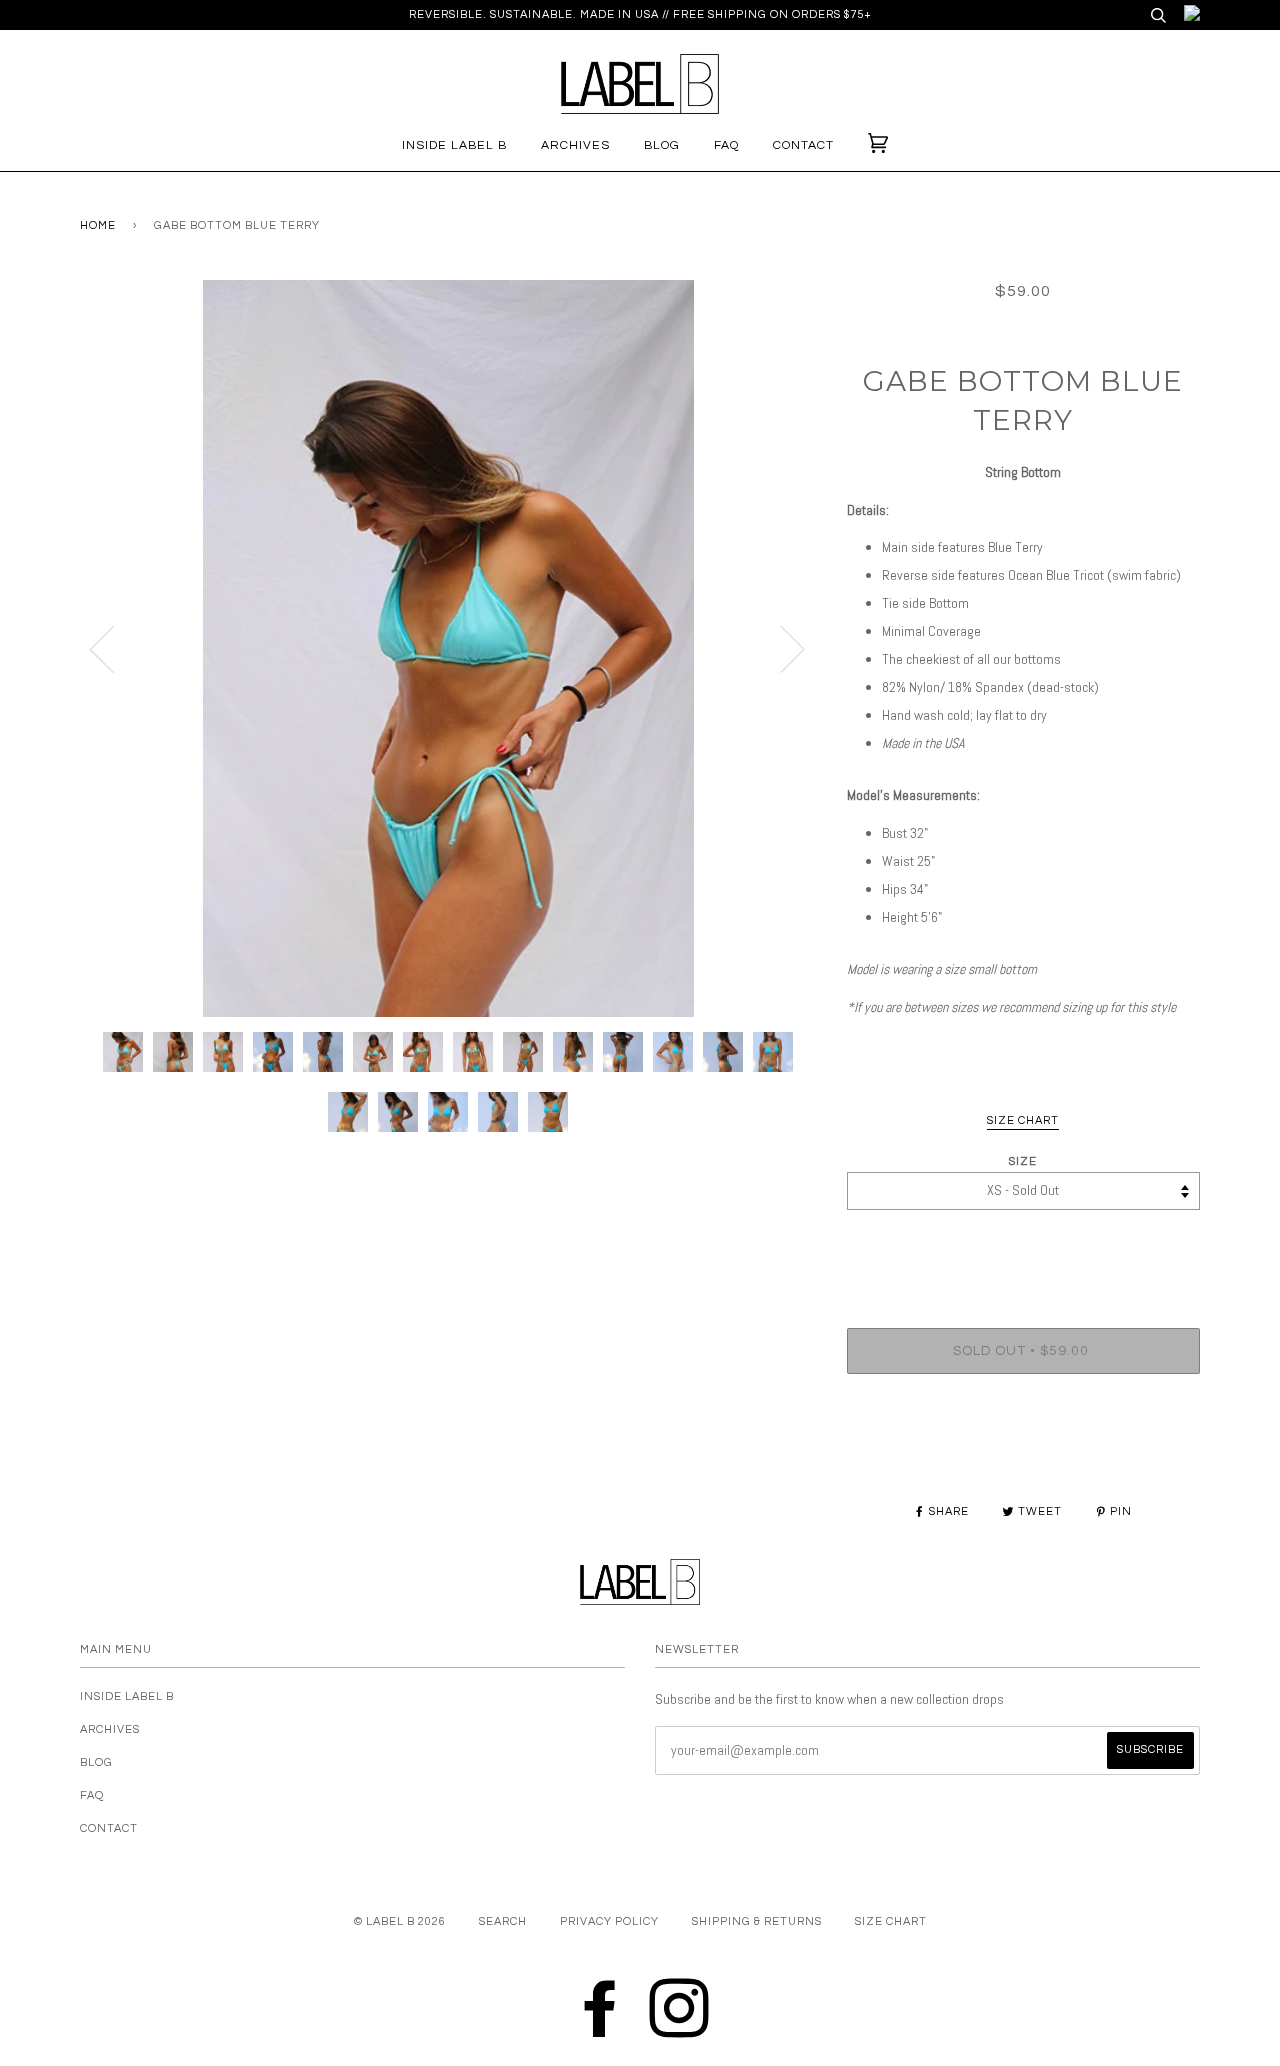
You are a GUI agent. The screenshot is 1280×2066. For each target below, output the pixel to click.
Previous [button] (114, 648)
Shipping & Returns (757, 1921)
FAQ (726, 145)
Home (98, 225)
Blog (662, 145)
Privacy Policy (609, 1921)
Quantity (1023, 1246)
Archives (575, 145)
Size (1023, 1161)
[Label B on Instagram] (679, 2005)
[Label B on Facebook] (600, 2005)
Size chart (891, 1921)
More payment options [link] (1023, 1458)
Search (503, 1921)
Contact (803, 145)
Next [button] (780, 648)
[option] (448, 648)
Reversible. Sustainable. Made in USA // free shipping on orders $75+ (640, 14)
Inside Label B (454, 145)
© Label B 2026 (400, 1921)
